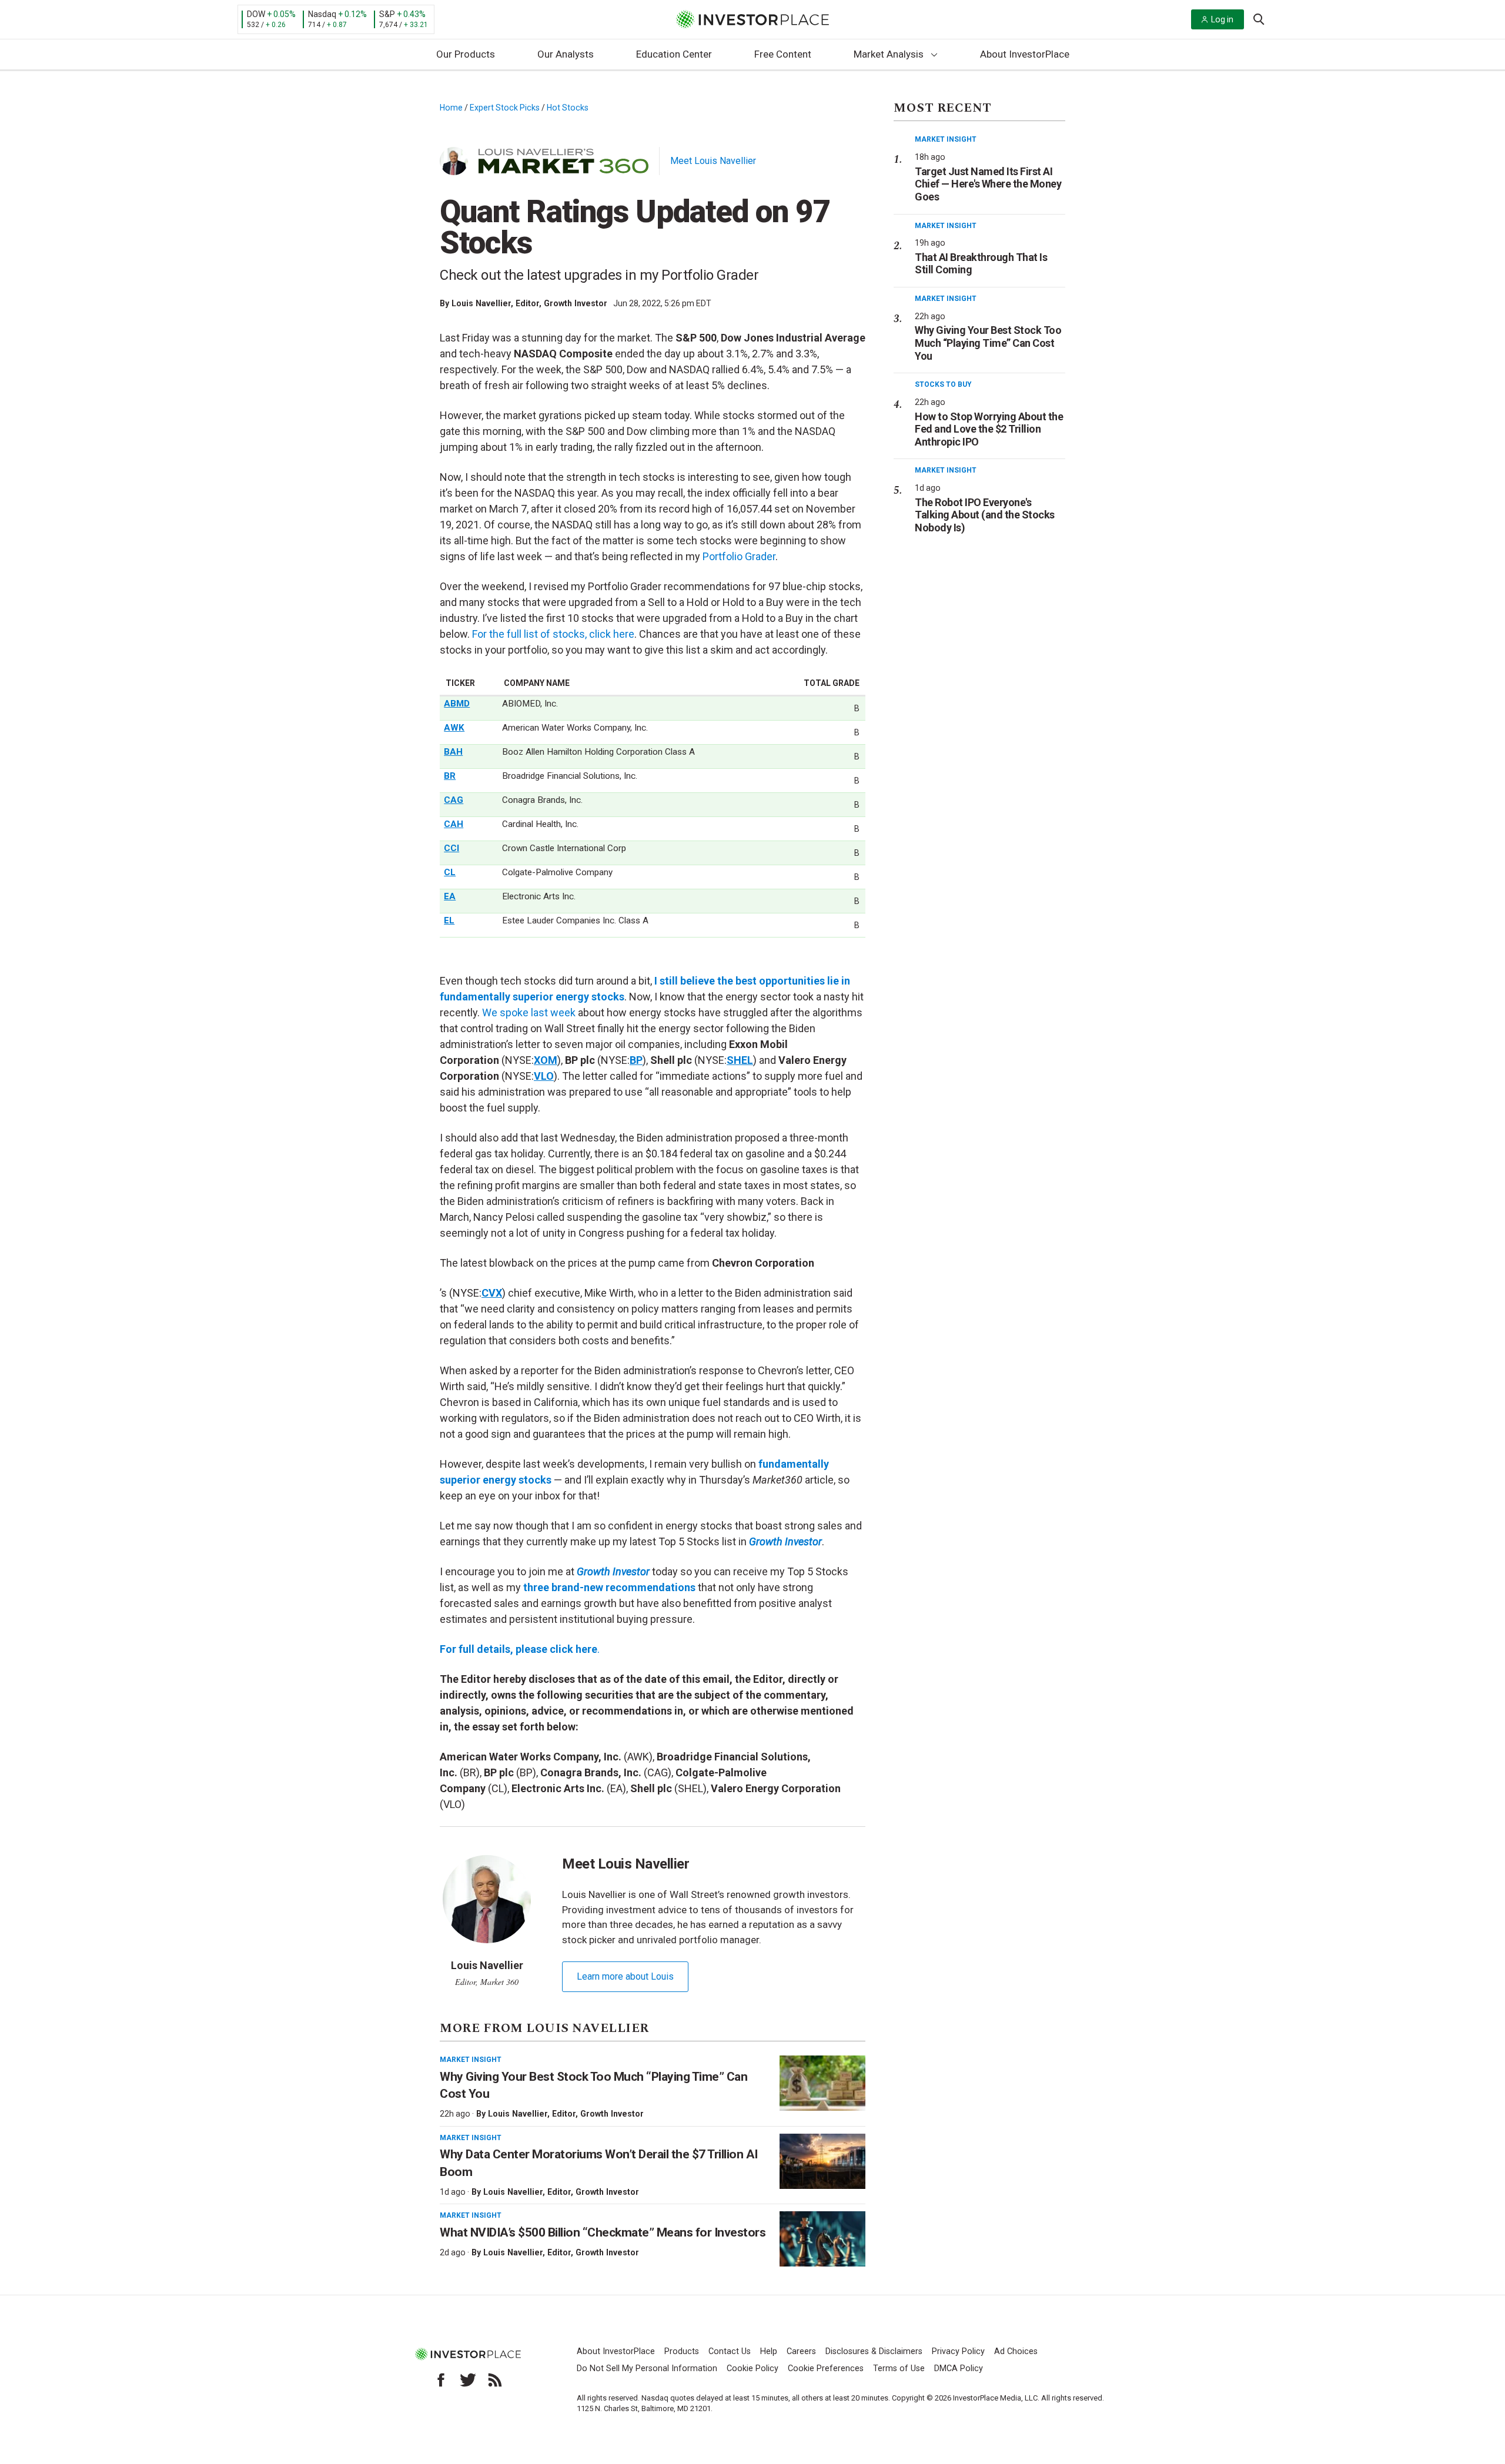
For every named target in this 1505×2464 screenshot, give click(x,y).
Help (769, 2351)
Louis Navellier (481, 303)
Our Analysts (566, 54)
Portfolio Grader (739, 556)
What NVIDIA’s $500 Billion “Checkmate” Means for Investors (603, 2232)
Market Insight (471, 2060)
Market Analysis (889, 54)
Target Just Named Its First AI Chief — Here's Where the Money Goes (988, 184)
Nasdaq (322, 14)
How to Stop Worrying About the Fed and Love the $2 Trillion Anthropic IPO (989, 429)
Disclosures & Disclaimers (874, 2351)
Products (682, 2351)
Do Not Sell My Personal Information (647, 2368)
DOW (256, 14)
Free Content (783, 54)
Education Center (674, 54)
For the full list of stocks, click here (553, 634)
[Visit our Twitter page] (468, 2380)
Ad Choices (1016, 2351)
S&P (387, 14)
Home (451, 108)
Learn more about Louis (625, 1976)
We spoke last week (529, 1012)
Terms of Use (899, 2368)
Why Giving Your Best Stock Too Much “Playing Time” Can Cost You (988, 343)
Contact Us (730, 2351)
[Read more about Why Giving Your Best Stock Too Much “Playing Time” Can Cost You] (822, 2083)
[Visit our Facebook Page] (441, 2380)
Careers (801, 2351)
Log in (1222, 19)
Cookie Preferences (826, 2368)
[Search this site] (1259, 18)
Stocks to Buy (943, 384)
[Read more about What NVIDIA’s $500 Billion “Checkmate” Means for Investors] (822, 2239)
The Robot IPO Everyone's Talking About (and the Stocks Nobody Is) (985, 515)
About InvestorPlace (1025, 54)
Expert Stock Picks (505, 108)
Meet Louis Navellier (713, 161)
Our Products (466, 54)
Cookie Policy (752, 2368)
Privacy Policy (958, 2351)
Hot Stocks (568, 108)
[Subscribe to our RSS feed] (495, 2380)
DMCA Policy (959, 2368)
